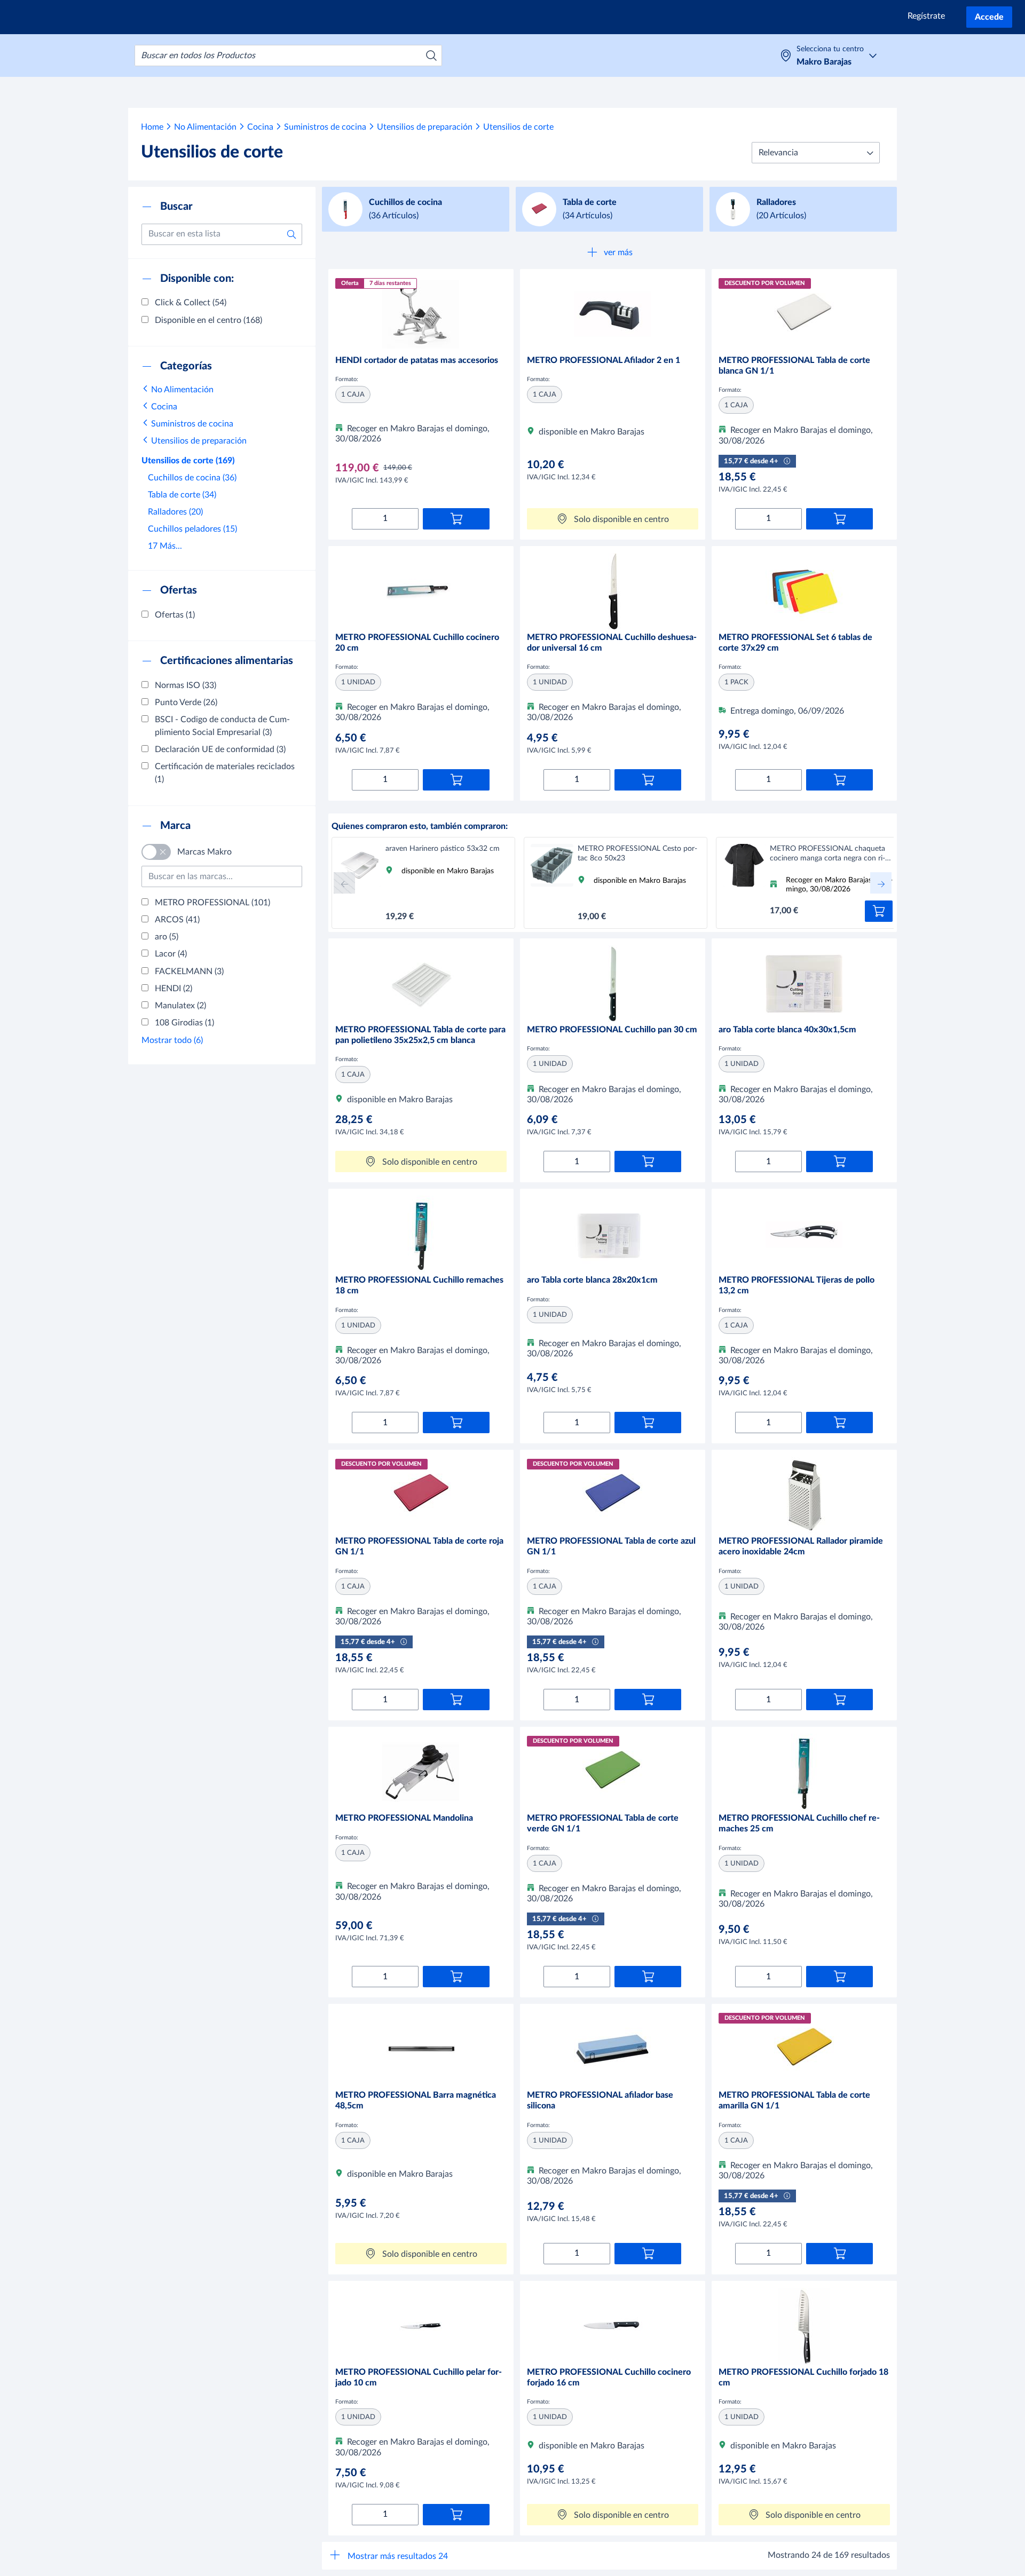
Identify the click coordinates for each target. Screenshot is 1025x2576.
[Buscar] (431, 56)
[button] (816, 153)
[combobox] (288, 56)
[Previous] (344, 883)
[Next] (881, 883)
